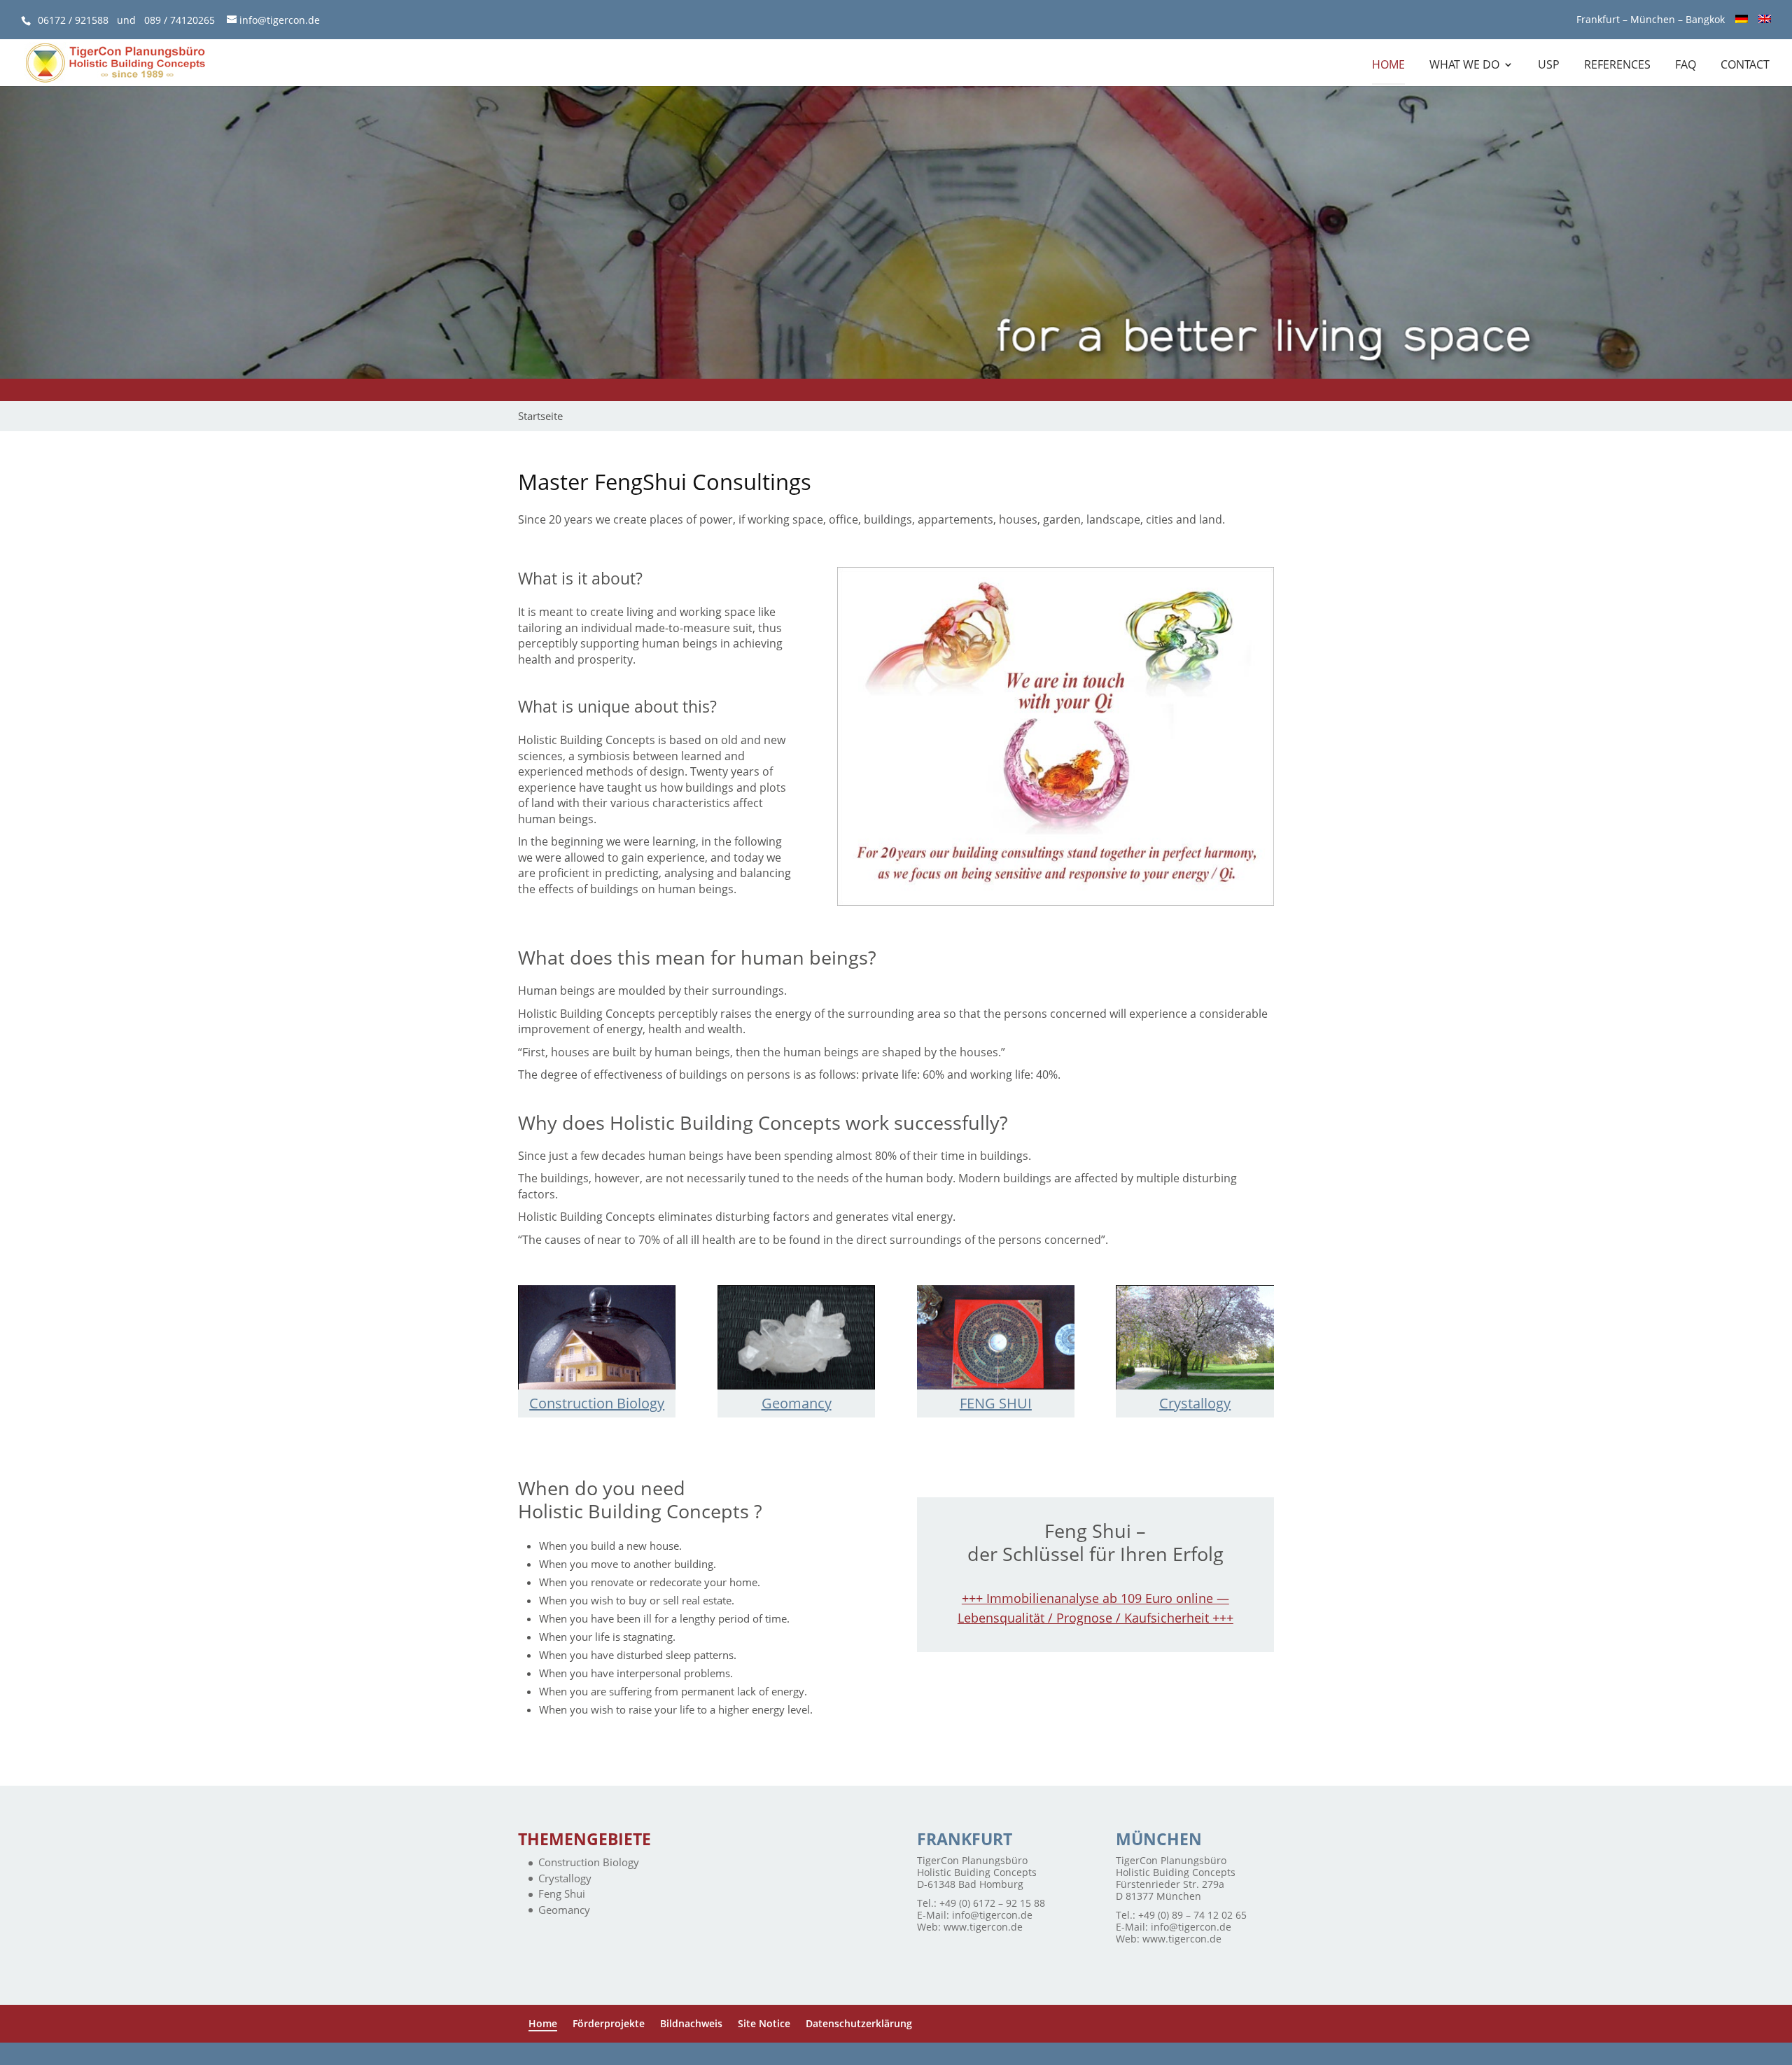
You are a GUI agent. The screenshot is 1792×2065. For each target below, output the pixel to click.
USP (1549, 66)
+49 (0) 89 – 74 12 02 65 (1192, 1915)
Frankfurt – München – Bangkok (1651, 20)
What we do (1464, 66)
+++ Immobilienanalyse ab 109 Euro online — (1095, 1598)
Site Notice (764, 2023)
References (1617, 66)
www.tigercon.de (983, 1927)
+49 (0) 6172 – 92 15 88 (992, 1903)
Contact (1745, 66)
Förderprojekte (609, 2023)
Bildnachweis (691, 2023)
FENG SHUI (996, 1403)
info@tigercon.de (992, 1915)
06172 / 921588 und (91, 20)
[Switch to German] (1742, 23)
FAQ (1686, 66)
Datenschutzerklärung (859, 2023)
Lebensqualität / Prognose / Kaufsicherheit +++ (1095, 1618)
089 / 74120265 (180, 20)
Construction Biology (597, 1403)
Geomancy (797, 1403)
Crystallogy (1195, 1403)
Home (1388, 66)
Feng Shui (562, 1893)
